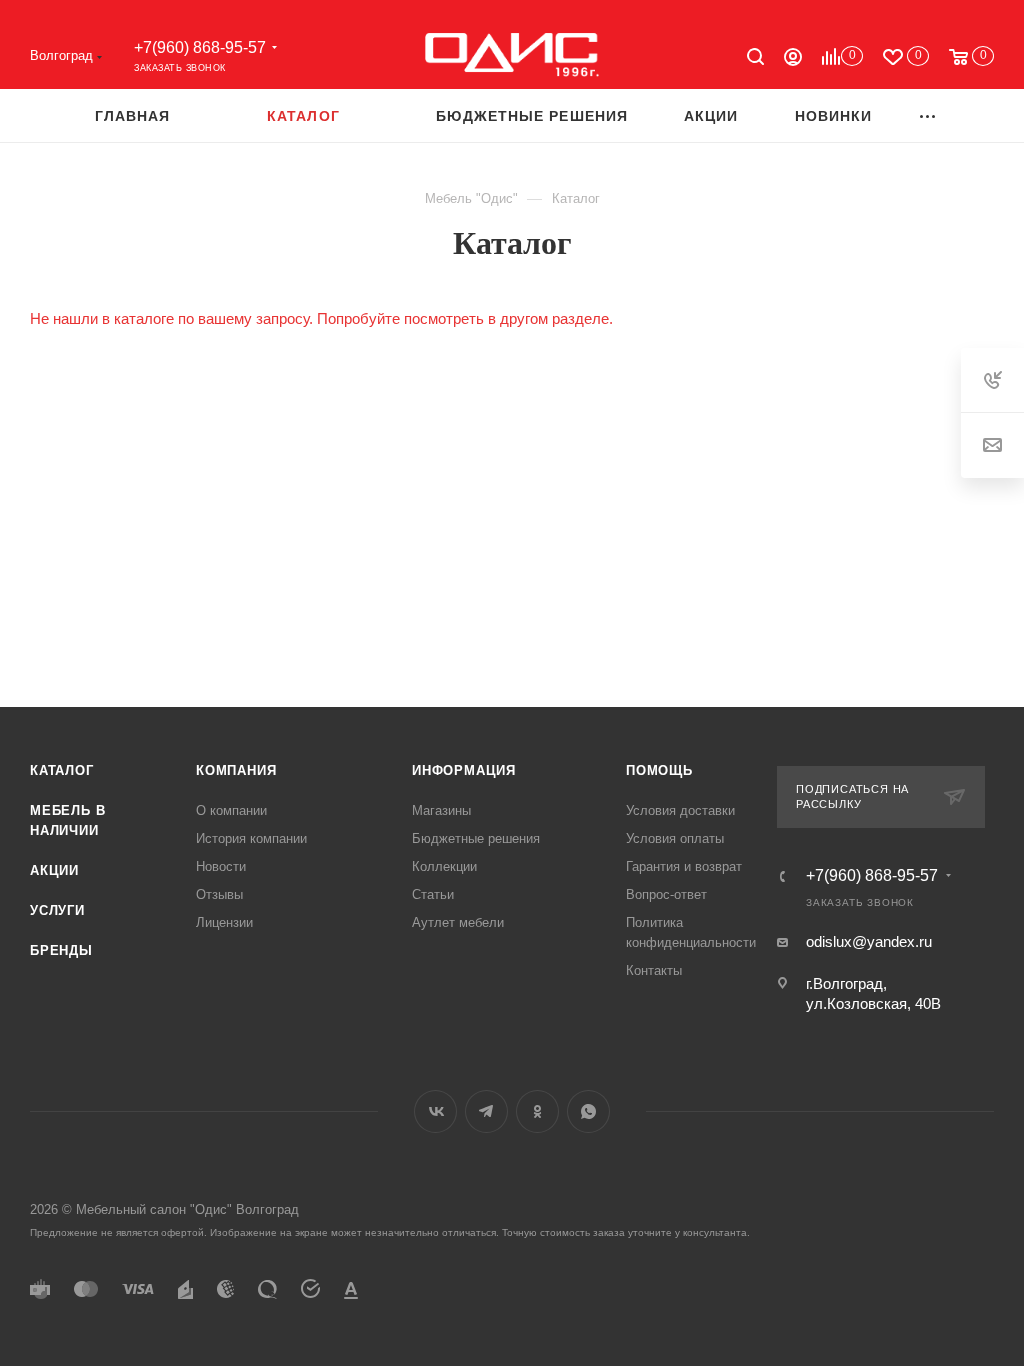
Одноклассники (537, 1111)
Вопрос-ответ (666, 894)
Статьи (433, 894)
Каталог (62, 770)
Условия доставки (680, 810)
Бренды (61, 950)
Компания (236, 770)
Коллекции (444, 866)
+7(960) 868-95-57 (200, 47)
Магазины (441, 810)
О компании (231, 810)
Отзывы (219, 894)
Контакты (654, 970)
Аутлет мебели (458, 922)
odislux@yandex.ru (869, 941)
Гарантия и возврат (684, 866)
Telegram (486, 1111)
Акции (54, 870)
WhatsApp (588, 1111)
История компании (251, 838)
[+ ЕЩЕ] (928, 115)
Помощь (659, 770)
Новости (221, 866)
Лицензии (224, 922)
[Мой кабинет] (793, 59)
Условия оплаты (675, 838)
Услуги (57, 910)
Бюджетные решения (476, 838)
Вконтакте (435, 1111)
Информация (464, 770)
